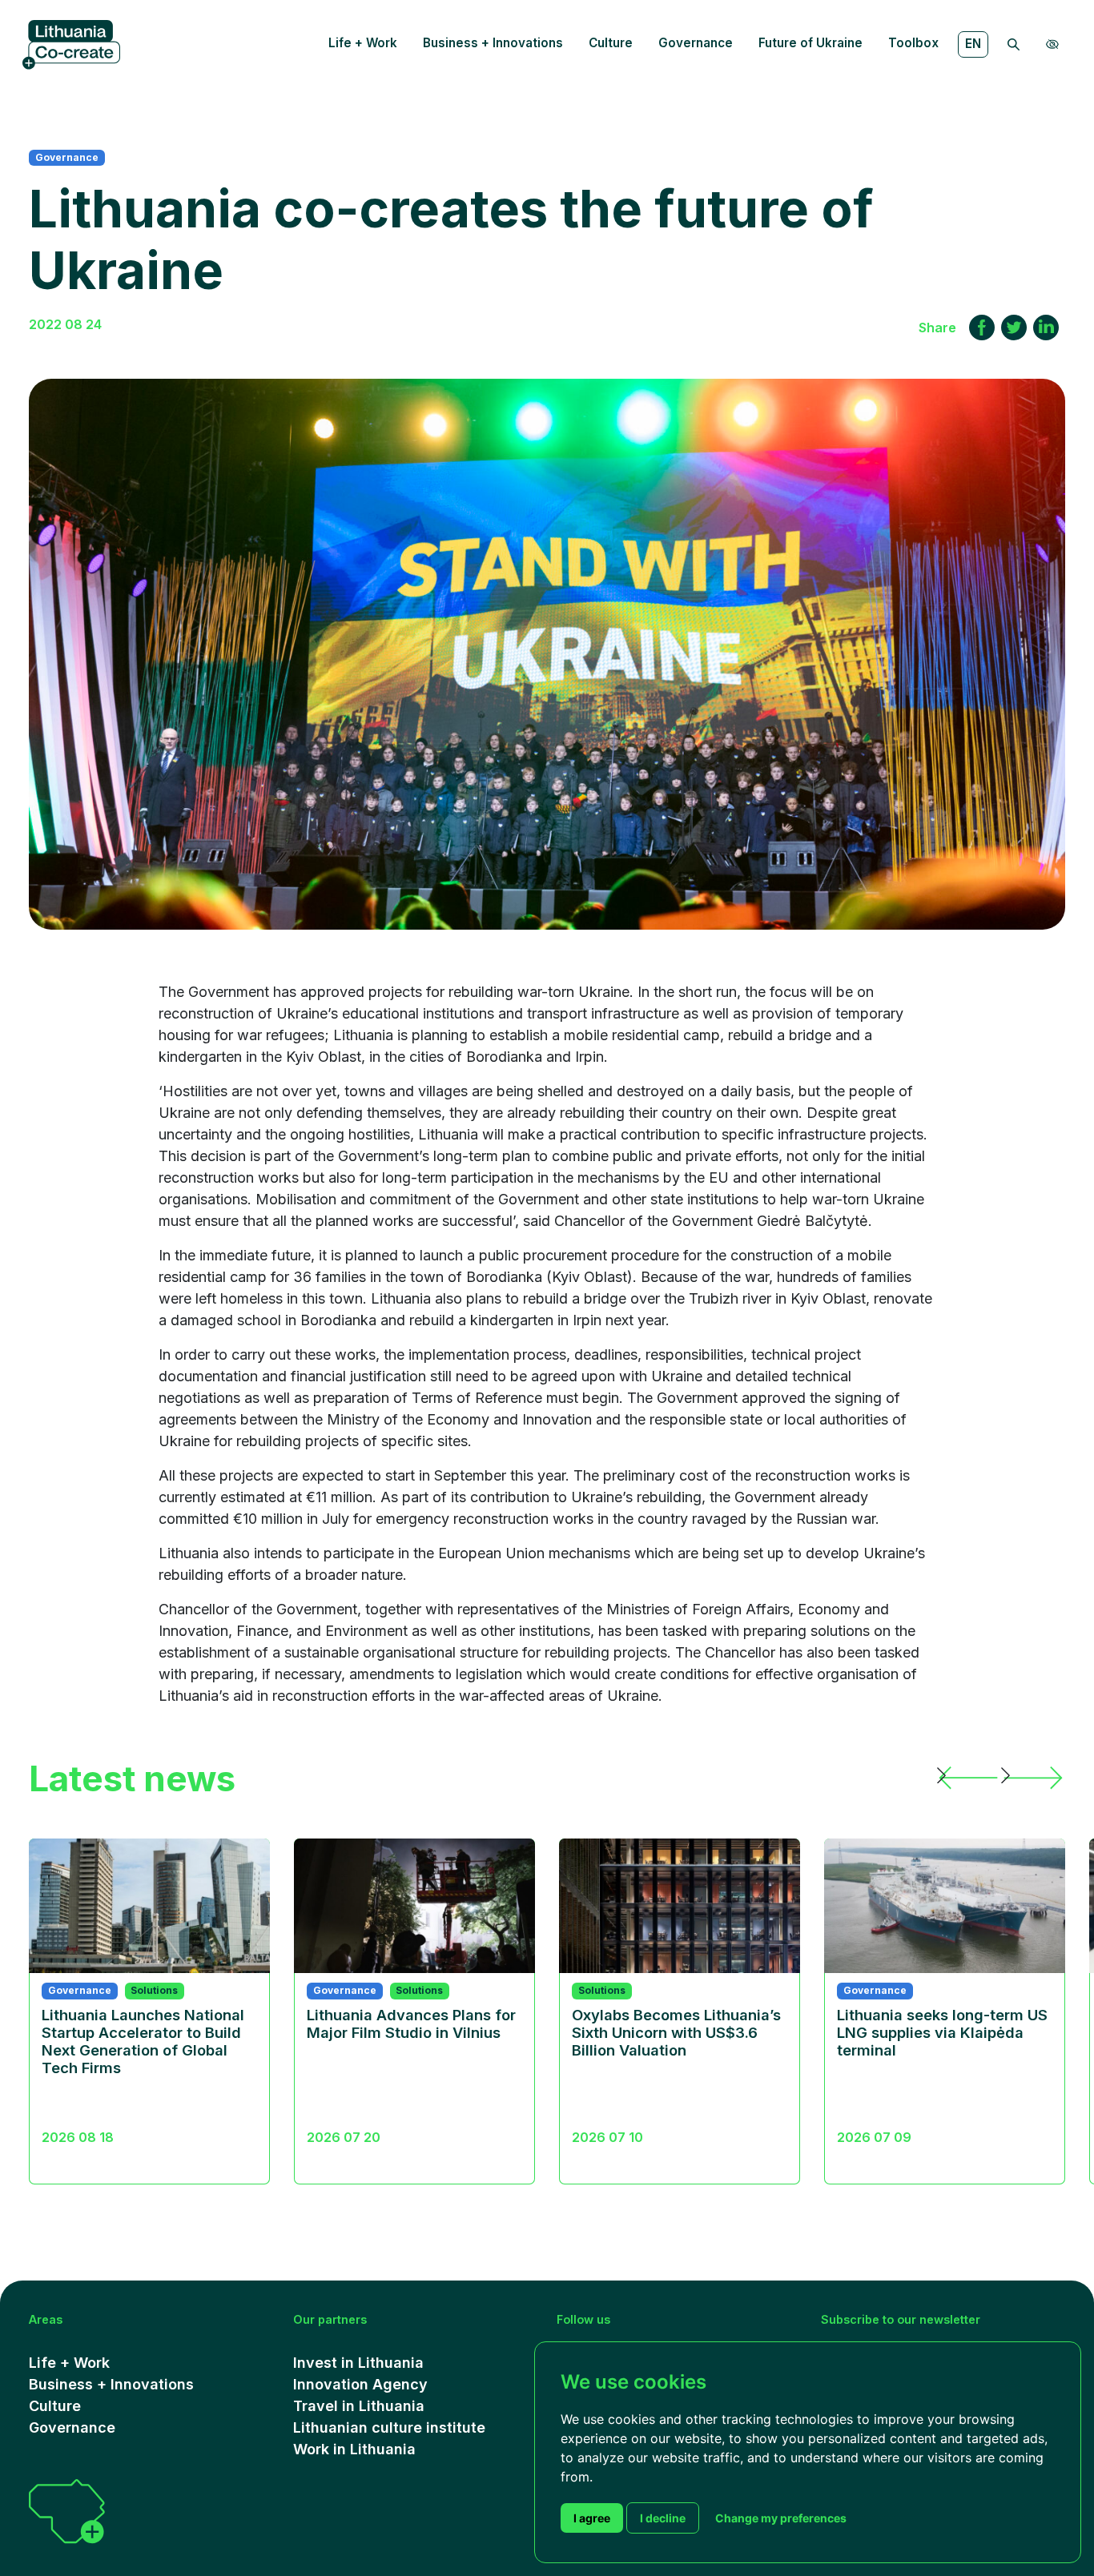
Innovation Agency (360, 2384)
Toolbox (913, 43)
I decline (663, 2518)
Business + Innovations (493, 43)
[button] (969, 1778)
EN (973, 44)
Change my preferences (781, 2518)
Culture (611, 43)
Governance (696, 43)
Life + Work (363, 43)
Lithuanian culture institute (389, 2427)
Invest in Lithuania (358, 2363)
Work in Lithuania (354, 2449)
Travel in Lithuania (359, 2406)
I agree (592, 2518)
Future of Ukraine (810, 43)
